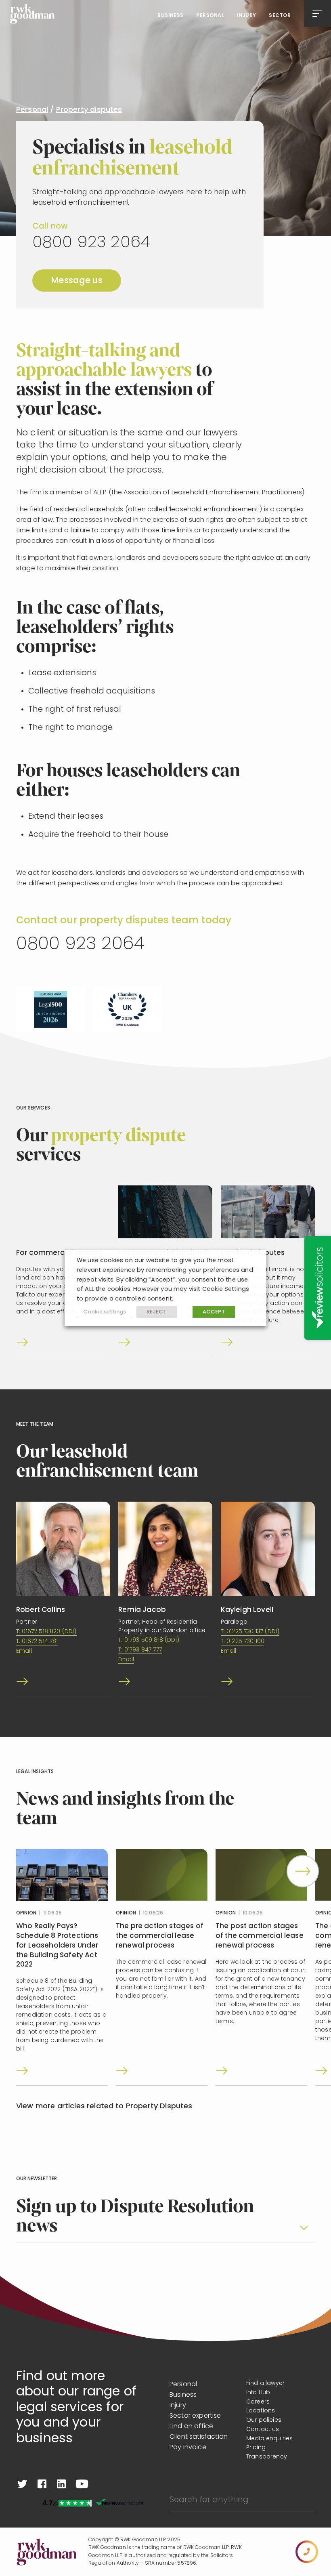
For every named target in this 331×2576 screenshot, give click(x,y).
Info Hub (258, 2393)
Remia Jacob (142, 1610)
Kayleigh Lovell (247, 1610)
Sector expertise (195, 2416)
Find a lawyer (265, 2384)
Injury (247, 16)
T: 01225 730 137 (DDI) (250, 1632)
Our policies (264, 2420)
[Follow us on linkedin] (61, 2484)
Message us (77, 281)
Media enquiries (269, 2439)
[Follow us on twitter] (22, 2484)
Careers (258, 2402)
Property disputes (89, 110)
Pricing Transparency (267, 2452)
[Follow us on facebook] (42, 2484)
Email (24, 1651)
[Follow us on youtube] (82, 2484)
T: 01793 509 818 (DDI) (149, 1640)
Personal (210, 16)
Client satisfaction (199, 2437)
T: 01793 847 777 (140, 1650)
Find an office (191, 2427)
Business (171, 16)
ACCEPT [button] (214, 1312)
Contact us (263, 2430)
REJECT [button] (157, 1312)
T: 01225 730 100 (243, 1642)
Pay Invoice (188, 2448)
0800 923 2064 (91, 243)
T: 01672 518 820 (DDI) (46, 1632)
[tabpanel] (62, 1967)
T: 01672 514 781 (37, 1642)
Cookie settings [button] (105, 1312)
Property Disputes (159, 2107)
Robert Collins (41, 1610)
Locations (261, 2411)
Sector (280, 16)
